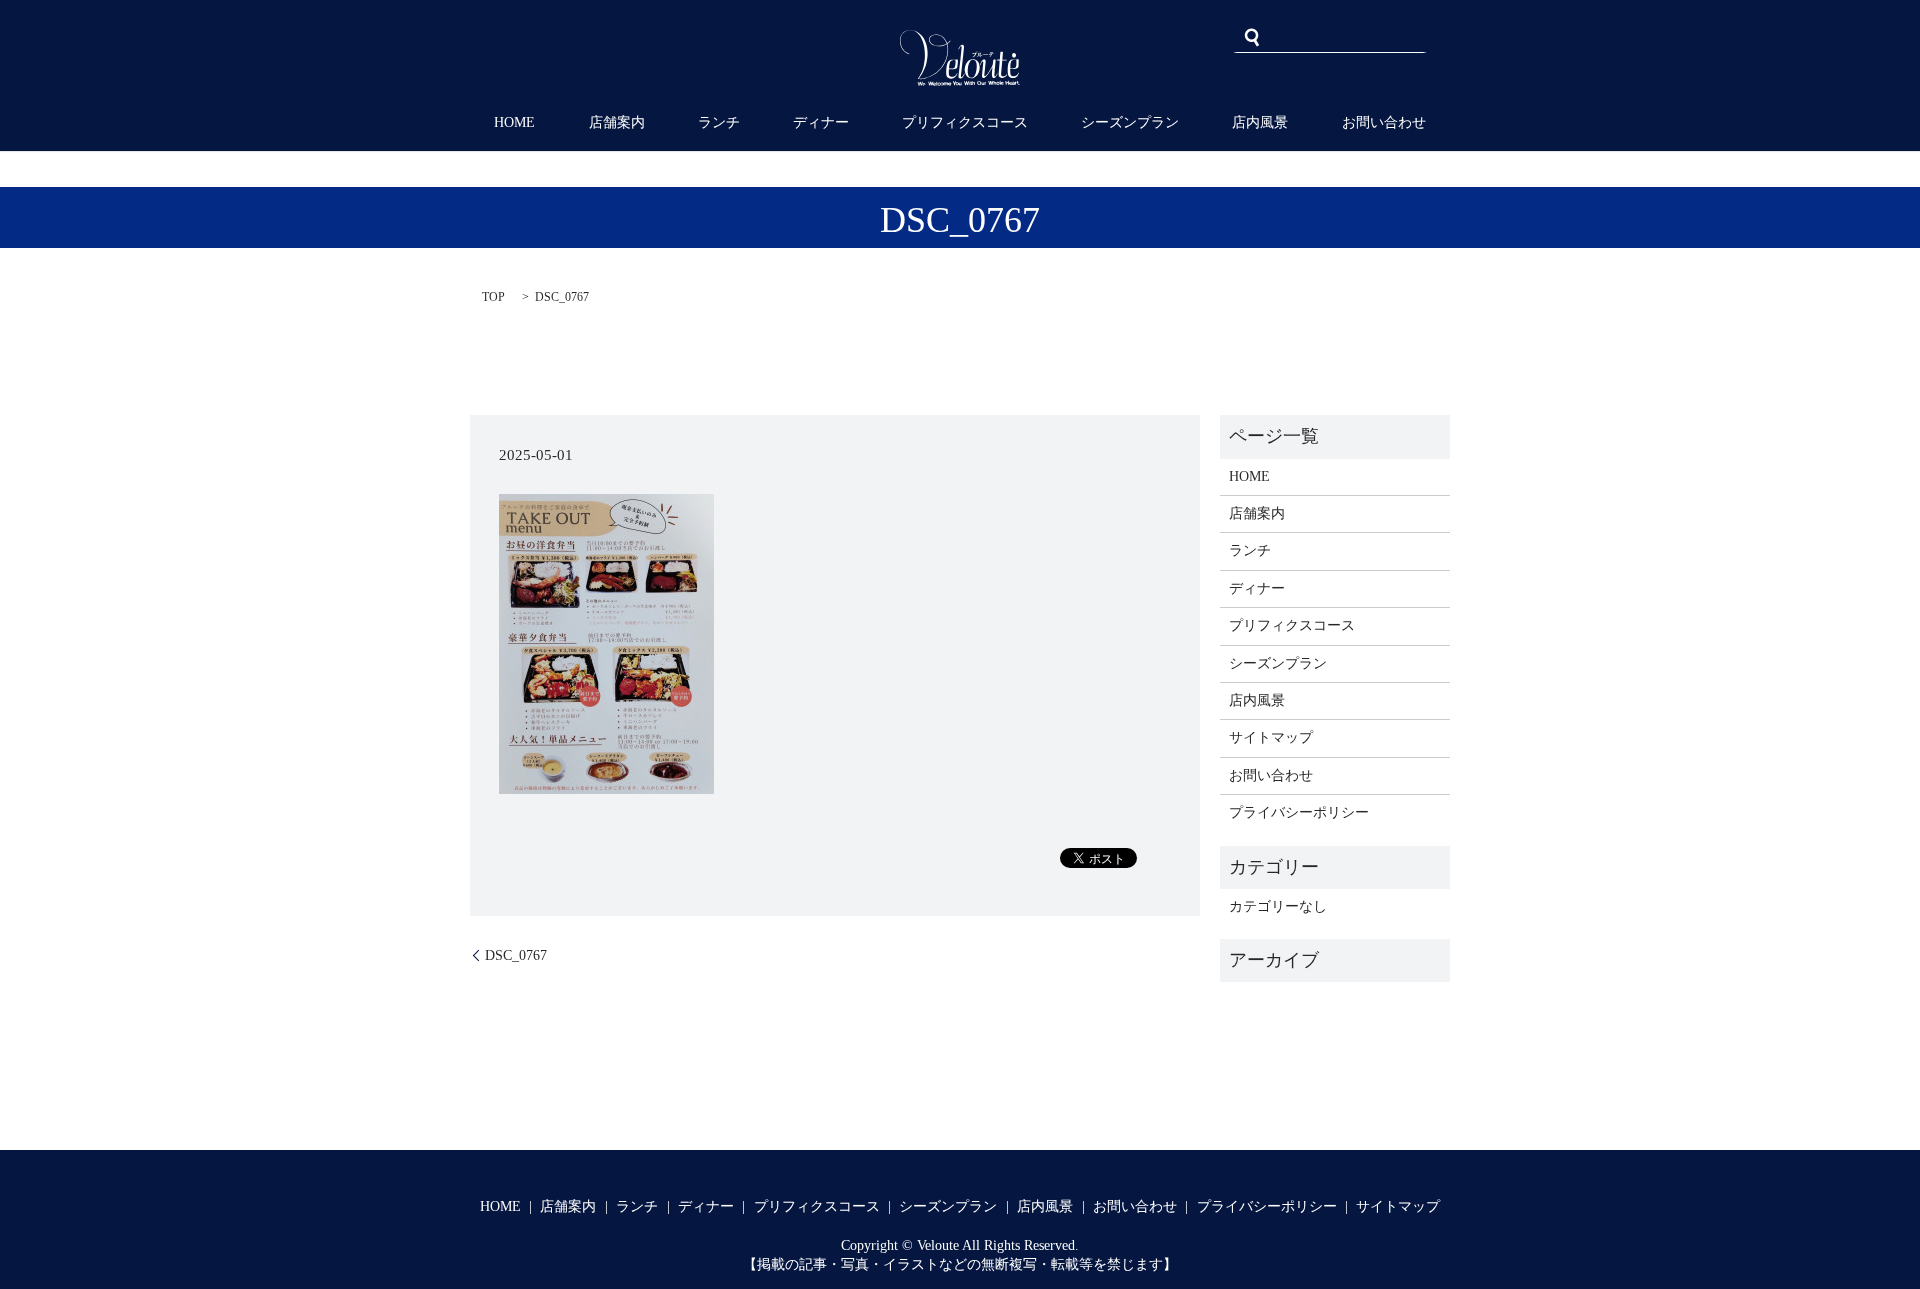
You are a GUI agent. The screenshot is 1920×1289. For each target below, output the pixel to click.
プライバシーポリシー (1299, 812)
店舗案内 (617, 122)
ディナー (821, 122)
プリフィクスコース (965, 122)
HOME (514, 122)
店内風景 (1260, 122)
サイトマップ (1271, 737)
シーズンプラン (1130, 122)
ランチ (719, 122)
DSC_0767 (516, 955)
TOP (493, 297)
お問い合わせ (1384, 122)
